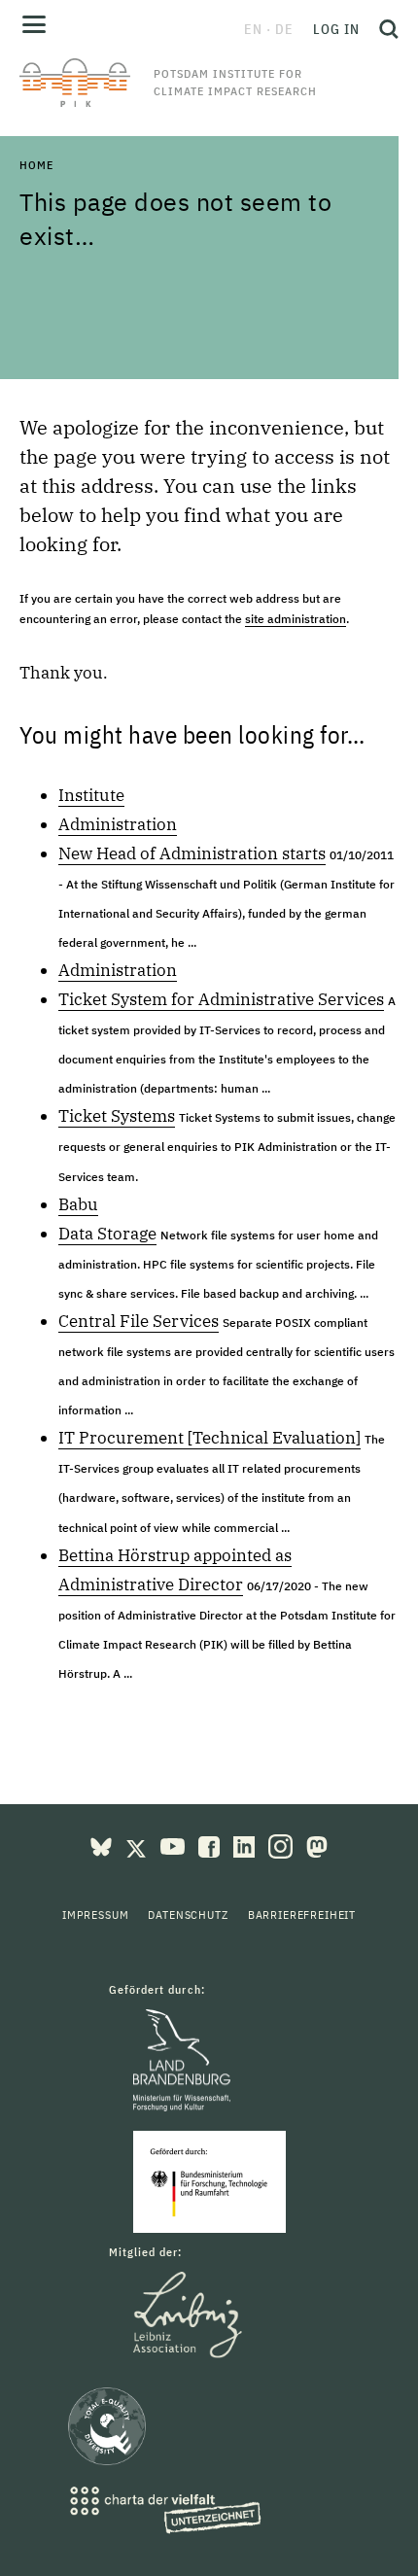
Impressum (96, 1915)
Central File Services (139, 1321)
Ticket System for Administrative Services (221, 999)
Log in (336, 29)
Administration (118, 824)
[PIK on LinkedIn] (246, 1845)
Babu (78, 1204)
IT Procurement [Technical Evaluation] (209, 1438)
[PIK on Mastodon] (317, 1845)
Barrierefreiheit (302, 1915)
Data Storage (107, 1234)
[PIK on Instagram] (282, 1845)
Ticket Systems (117, 1116)
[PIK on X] (138, 1845)
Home (36, 165)
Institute (91, 795)
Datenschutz (188, 1915)
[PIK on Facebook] (211, 1845)
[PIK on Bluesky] (103, 1845)
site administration (296, 619)
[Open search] (384, 29)
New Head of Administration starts (192, 853)
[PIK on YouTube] (174, 1845)
